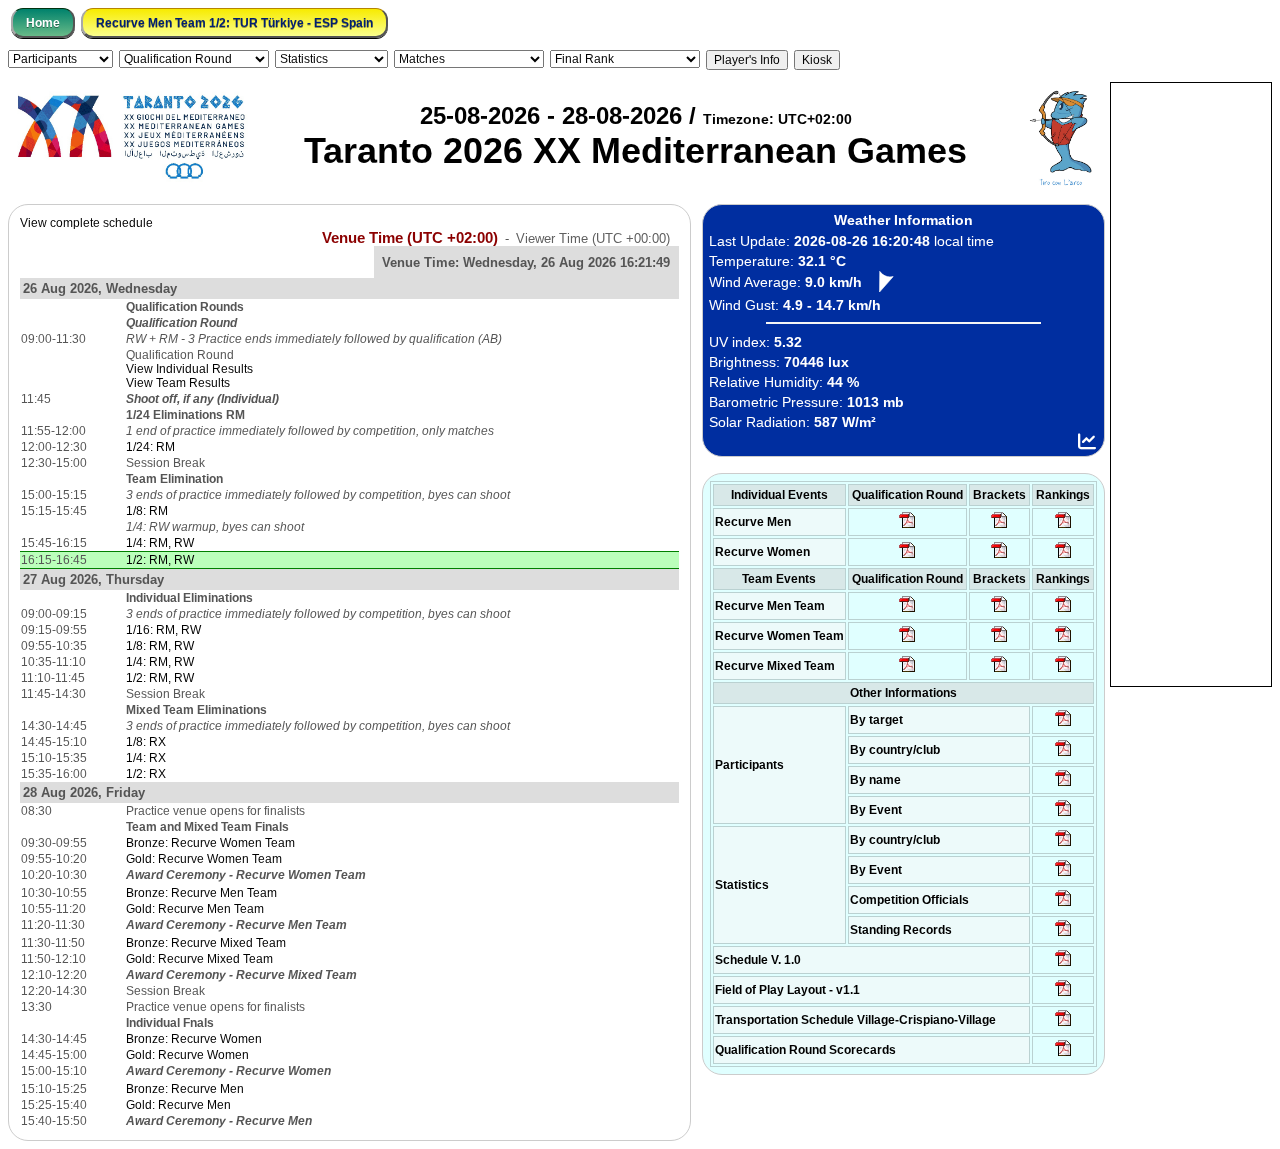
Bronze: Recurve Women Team (210, 843)
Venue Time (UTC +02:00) (410, 238)
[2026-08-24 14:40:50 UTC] (1063, 755)
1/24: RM (150, 447)
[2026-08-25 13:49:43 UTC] (1063, 905)
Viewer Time (593, 238)
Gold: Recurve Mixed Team (199, 959)
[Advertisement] (1191, 383)
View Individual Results (189, 369)
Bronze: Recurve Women (194, 1039)
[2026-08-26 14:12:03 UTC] (999, 611)
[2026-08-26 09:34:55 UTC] (907, 527)
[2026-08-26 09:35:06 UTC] (907, 671)
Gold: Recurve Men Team (195, 909)
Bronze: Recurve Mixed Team (206, 943)
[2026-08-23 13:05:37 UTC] (1063, 725)
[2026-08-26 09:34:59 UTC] (907, 557)
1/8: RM (147, 511)
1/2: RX (146, 774)
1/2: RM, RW (160, 560)
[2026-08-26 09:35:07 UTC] (907, 641)
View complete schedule (86, 223)
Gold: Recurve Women (187, 1055)
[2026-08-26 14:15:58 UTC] (999, 641)
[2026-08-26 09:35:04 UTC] (907, 611)
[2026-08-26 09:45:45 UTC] (1063, 1055)
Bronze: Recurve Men (185, 1089)
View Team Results (178, 383)
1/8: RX (146, 742)
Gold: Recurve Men (178, 1105)
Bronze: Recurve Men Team (201, 893)
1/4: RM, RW (160, 543)
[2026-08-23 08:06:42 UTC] (1063, 965)
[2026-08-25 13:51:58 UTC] (1063, 1025)
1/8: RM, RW (160, 646)
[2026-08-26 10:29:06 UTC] (999, 527)
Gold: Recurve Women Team (204, 859)
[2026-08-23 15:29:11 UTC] (1063, 935)
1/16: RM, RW (163, 630)
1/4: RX (146, 758)
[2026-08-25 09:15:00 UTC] (1063, 995)
